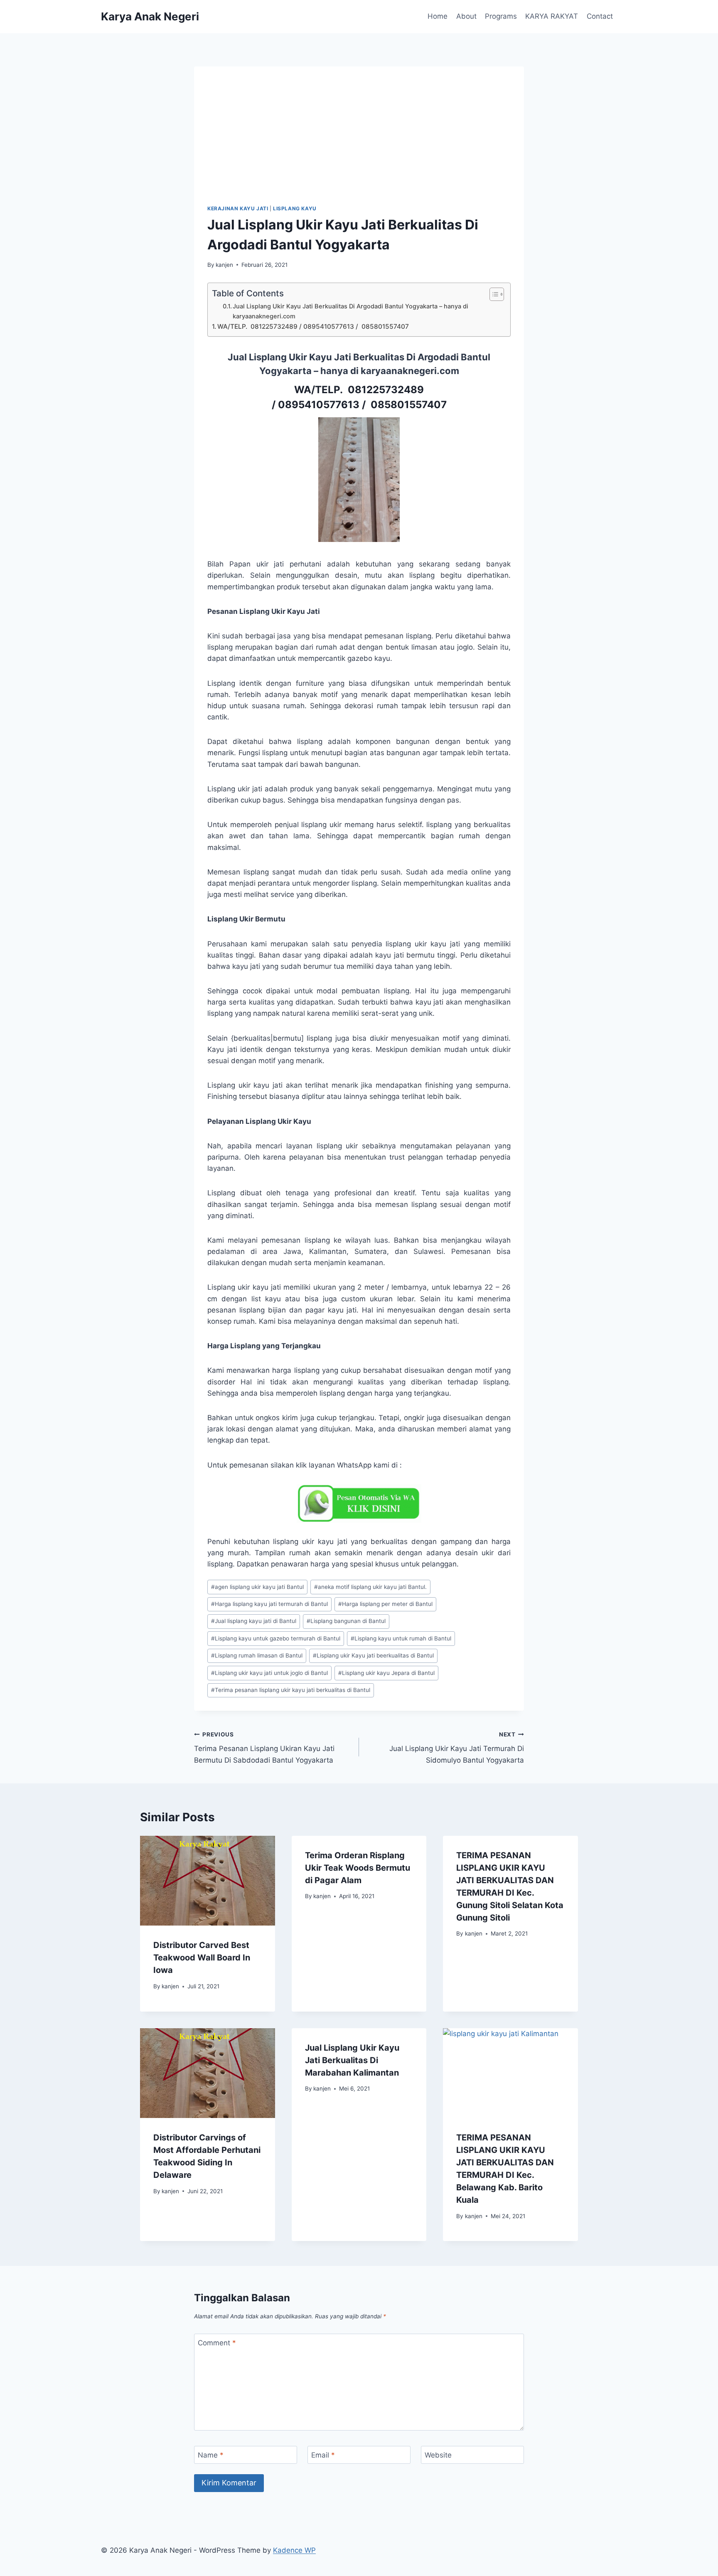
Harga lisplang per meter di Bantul (385, 1604)
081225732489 (386, 390)
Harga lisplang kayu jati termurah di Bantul (269, 1604)
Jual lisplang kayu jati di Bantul (254, 1621)
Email (323, 2455)
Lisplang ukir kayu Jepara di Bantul (386, 1673)
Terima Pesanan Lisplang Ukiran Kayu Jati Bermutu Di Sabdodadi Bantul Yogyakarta (264, 1748)
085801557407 (407, 405)
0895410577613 (319, 405)
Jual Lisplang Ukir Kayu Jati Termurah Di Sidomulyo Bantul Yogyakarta (457, 1748)
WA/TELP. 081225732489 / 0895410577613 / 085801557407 (313, 326)
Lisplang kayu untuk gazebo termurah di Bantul (276, 1638)
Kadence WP (294, 2550)
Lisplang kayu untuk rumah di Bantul (401, 1638)
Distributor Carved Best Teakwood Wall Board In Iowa (202, 1958)
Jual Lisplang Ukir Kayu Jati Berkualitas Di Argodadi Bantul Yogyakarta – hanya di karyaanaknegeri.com (350, 311)
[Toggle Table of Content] (493, 294)
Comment (217, 2343)
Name (211, 2455)
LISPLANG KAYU (295, 208)
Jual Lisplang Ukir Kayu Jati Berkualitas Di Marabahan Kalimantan (352, 2060)
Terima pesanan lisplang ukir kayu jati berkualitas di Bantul (291, 1690)
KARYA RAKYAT (552, 16)
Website (438, 2455)
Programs (501, 16)
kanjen (224, 265)
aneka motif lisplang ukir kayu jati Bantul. (370, 1587)
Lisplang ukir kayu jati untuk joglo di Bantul (269, 1673)
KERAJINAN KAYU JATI (238, 208)
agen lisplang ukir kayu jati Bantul (257, 1587)
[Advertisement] (359, 142)
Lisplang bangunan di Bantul (346, 1621)
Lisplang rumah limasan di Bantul (257, 1655)
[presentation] (208, 1881)
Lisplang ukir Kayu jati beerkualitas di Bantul (373, 1655)
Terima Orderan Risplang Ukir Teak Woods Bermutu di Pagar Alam (358, 1868)
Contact (600, 16)
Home (438, 16)
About (466, 16)
